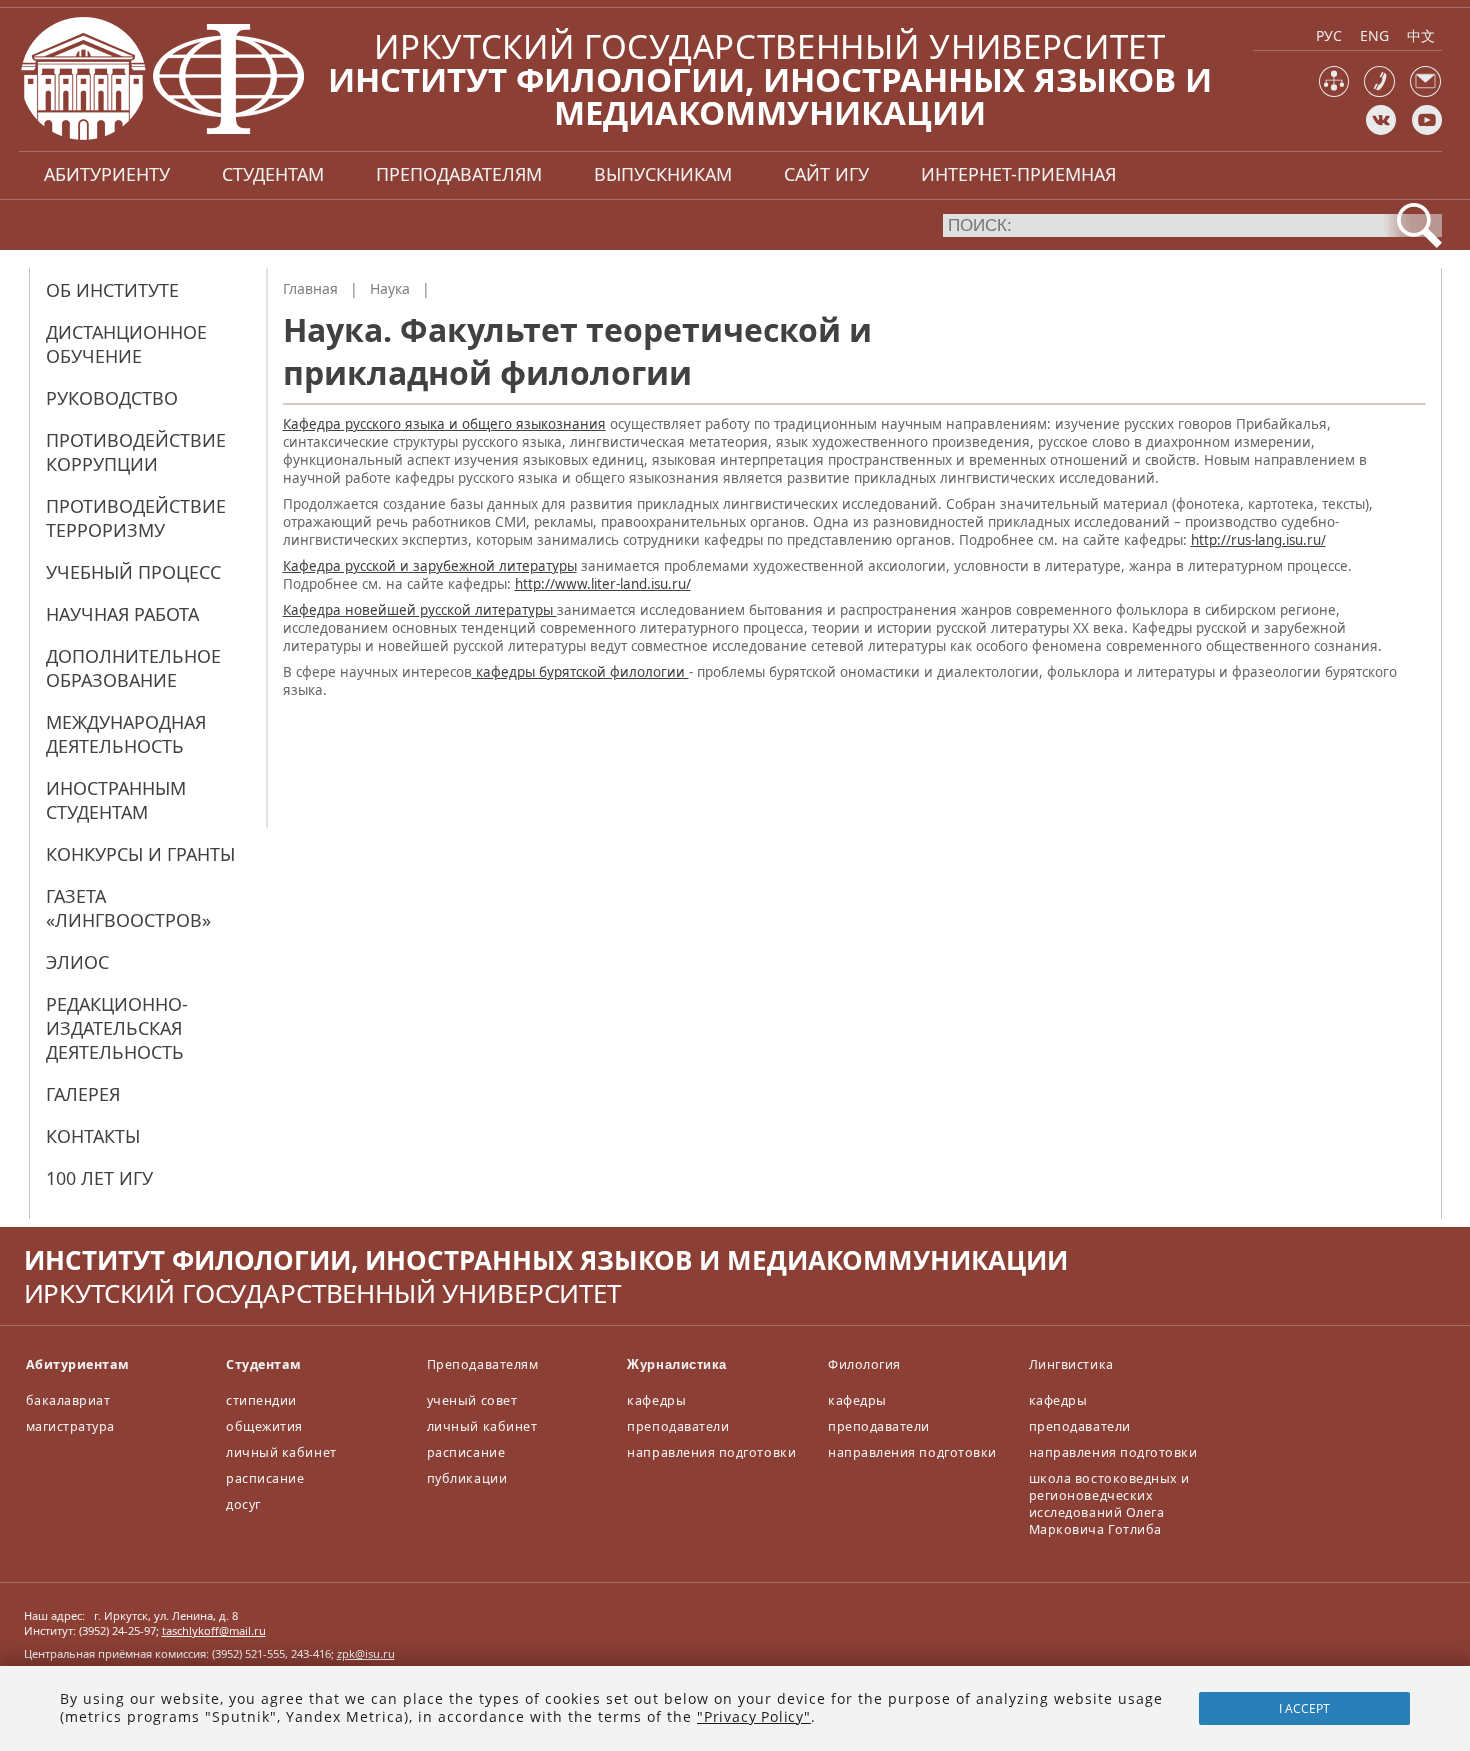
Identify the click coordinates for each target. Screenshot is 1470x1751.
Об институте (112, 290)
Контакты (93, 1136)
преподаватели (678, 1426)
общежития (264, 1426)
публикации (467, 1478)
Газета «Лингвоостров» (128, 908)
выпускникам (663, 174)
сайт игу (826, 174)
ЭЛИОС (77, 962)
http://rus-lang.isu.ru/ (1258, 540)
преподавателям (459, 174)
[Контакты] (1379, 92)
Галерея (83, 1094)
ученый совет (472, 1400)
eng (1374, 35)
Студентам (264, 1364)
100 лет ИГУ (99, 1178)
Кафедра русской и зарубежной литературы (430, 566)
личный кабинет (281, 1452)
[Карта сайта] (1334, 92)
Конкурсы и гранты (140, 854)
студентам (273, 174)
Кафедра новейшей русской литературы (420, 610)
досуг (243, 1504)
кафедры (656, 1400)
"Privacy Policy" (754, 1716)
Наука (390, 288)
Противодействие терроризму (136, 518)
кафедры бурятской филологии (580, 672)
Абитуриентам (78, 1364)
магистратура (70, 1426)
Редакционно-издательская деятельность (117, 1028)
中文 (1421, 35)
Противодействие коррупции (136, 452)
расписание (265, 1478)
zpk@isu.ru (366, 1653)
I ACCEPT (1304, 1708)
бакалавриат (68, 1400)
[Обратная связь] (1425, 92)
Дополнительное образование (133, 668)
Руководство (112, 398)
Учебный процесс (133, 572)
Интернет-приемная (1018, 174)
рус (1329, 35)
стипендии (261, 1400)
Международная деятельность (126, 734)
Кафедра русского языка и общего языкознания (444, 424)
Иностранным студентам (116, 800)
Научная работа (122, 614)
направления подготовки (711, 1452)
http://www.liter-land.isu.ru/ (603, 584)
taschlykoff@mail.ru (214, 1630)
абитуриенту (107, 174)
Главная (310, 288)
